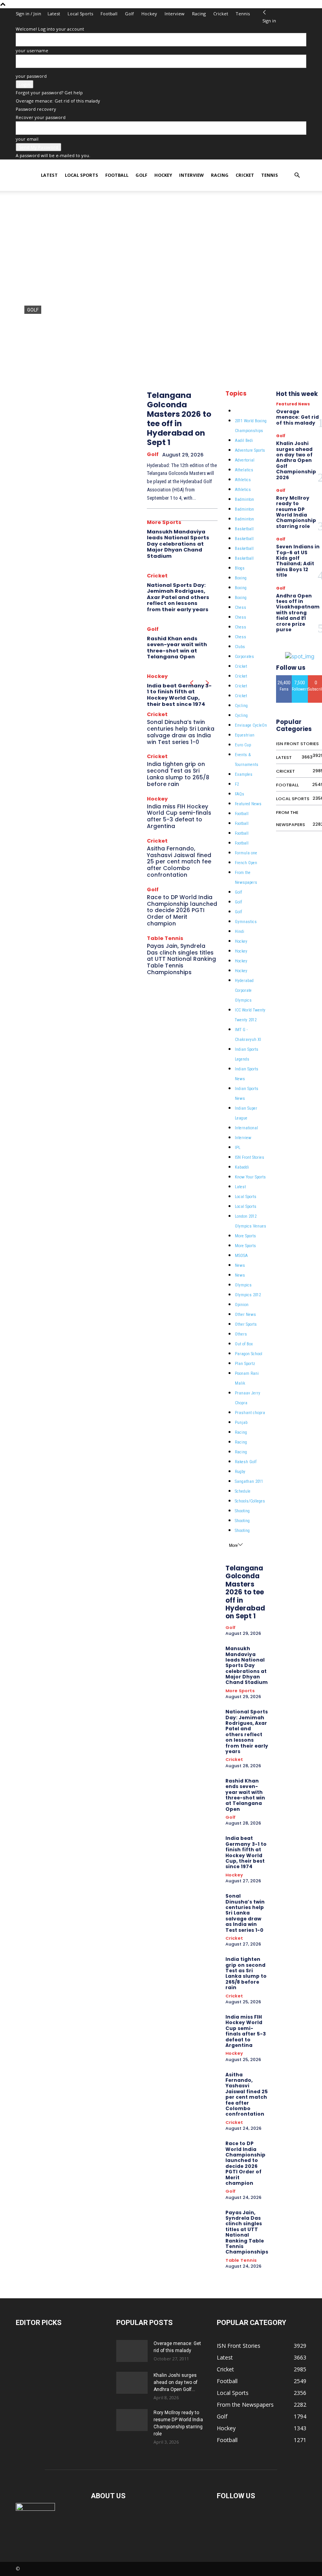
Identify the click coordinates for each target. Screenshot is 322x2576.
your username (32, 50)
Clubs (240, 647)
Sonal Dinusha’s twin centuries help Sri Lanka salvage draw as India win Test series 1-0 (181, 732)
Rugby (240, 1472)
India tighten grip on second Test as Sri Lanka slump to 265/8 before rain (178, 774)
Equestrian (245, 735)
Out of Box (244, 1344)
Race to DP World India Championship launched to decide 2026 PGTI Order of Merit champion (182, 910)
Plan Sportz (245, 1364)
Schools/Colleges (250, 1501)
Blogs (240, 568)
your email (27, 139)
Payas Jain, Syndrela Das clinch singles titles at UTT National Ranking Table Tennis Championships (181, 959)
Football (109, 14)
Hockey (149, 14)
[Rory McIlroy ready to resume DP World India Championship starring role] (132, 2420)
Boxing (241, 578)
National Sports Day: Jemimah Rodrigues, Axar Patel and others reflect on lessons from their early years (178, 597)
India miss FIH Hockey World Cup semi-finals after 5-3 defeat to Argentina (179, 816)
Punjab (241, 1423)
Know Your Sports (250, 1177)
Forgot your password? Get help (49, 93)
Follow (300, 678)
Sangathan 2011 (249, 1481)
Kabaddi (242, 1167)
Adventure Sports (250, 450)
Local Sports (80, 14)
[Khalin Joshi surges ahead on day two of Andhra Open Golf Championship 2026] (132, 2383)
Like (284, 678)
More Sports (164, 522)
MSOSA (241, 1256)
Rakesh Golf (246, 1462)
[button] (297, 175)
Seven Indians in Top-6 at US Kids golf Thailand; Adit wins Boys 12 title (298, 561)
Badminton (244, 499)
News (240, 1265)
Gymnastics (246, 922)
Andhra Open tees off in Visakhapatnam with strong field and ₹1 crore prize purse (298, 613)
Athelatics (244, 470)
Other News (245, 1315)
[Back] (264, 12)
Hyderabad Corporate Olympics (244, 990)
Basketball (244, 529)
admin (32, 357)
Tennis (243, 14)
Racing (199, 14)
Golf (129, 14)
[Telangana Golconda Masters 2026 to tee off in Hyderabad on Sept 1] (161, 289)
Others (241, 1334)
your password (31, 76)
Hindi (240, 932)
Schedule (243, 1491)
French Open (246, 863)
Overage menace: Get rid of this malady (58, 101)
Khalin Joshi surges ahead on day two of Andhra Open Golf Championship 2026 (296, 460)
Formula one (246, 853)
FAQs (240, 794)
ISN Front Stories (250, 1157)
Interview (175, 14)
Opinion (242, 1305)
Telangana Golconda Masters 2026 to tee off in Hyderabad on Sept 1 (179, 419)
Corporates (244, 657)
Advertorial (245, 460)
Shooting (242, 1511)
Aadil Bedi (244, 441)
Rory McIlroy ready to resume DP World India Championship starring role (296, 512)
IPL (238, 1148)
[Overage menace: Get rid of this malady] (132, 2351)
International (246, 1128)
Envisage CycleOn (251, 725)
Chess (241, 607)
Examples (244, 774)
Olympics (243, 1285)
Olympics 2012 (248, 1295)
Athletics (243, 480)
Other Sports (246, 1324)
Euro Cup (243, 745)
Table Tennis (165, 938)
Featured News (248, 804)
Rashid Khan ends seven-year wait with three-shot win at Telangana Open (177, 648)
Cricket (221, 14)
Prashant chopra (250, 1413)
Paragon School (249, 1354)
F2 (237, 784)
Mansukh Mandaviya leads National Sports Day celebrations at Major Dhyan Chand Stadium (178, 544)
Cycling (241, 706)
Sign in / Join (28, 14)
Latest (54, 14)
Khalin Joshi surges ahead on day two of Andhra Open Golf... (176, 2382)
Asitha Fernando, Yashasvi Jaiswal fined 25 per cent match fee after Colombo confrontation (179, 862)
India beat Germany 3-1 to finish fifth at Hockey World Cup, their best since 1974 (179, 695)
